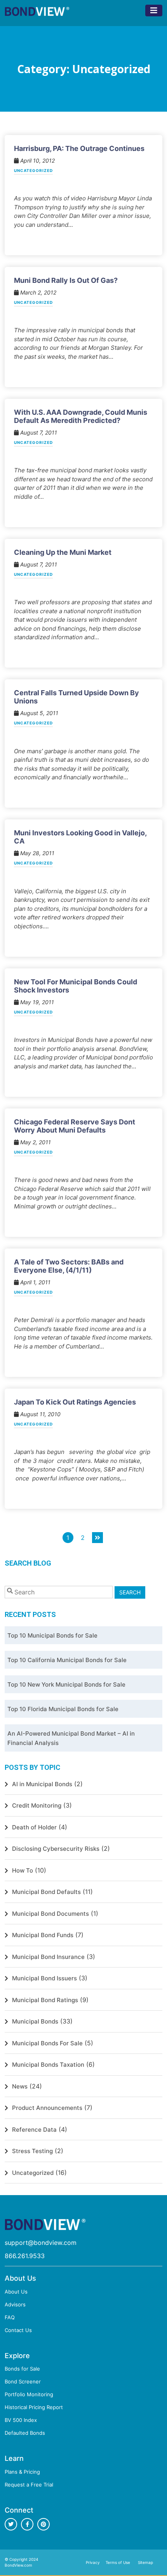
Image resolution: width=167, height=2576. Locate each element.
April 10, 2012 (37, 160)
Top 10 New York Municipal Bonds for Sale (66, 1684)
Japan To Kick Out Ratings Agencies (75, 1402)
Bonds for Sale (22, 2369)
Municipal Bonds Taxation (48, 2065)
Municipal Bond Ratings (45, 2000)
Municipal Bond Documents (50, 1914)
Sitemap (145, 2562)
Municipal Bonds (35, 2021)
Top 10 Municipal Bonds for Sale (52, 1635)
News (20, 2086)
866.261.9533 (25, 2256)
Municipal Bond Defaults (46, 1892)
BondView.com (18, 2565)
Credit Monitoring (37, 1805)
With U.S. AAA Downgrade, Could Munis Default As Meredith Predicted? (81, 416)
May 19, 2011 (36, 1002)
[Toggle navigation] (154, 11)
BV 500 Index (21, 2420)
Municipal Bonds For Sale (47, 2043)
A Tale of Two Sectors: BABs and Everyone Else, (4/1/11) (69, 1266)
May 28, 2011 (37, 853)
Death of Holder (34, 1827)
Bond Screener (23, 2381)
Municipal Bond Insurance (48, 1957)
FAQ (10, 2317)
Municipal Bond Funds (43, 1935)
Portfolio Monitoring (29, 2394)
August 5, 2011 (38, 713)
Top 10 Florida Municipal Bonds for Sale (63, 1709)
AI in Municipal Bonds (42, 1784)
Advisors (15, 2304)
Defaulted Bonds (25, 2433)
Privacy (93, 2562)
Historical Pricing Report (34, 2407)
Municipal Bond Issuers (44, 1978)
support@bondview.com (41, 2243)
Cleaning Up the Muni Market (63, 552)
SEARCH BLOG (28, 1563)
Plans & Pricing (22, 2472)
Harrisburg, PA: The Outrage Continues (79, 148)
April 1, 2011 (35, 1282)
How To (23, 1870)
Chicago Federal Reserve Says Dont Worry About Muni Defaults (75, 1126)
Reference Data (34, 2130)
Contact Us (18, 2330)
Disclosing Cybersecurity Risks (56, 1849)
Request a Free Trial (29, 2485)
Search (130, 1592)
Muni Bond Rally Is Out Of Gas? (66, 280)
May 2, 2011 (35, 1142)
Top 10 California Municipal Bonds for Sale (67, 1660)
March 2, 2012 (37, 292)
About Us (16, 2292)
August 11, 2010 (40, 1414)
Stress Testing (32, 2151)
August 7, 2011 (38, 432)
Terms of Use (118, 2562)
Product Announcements (47, 2108)
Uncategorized (33, 171)
